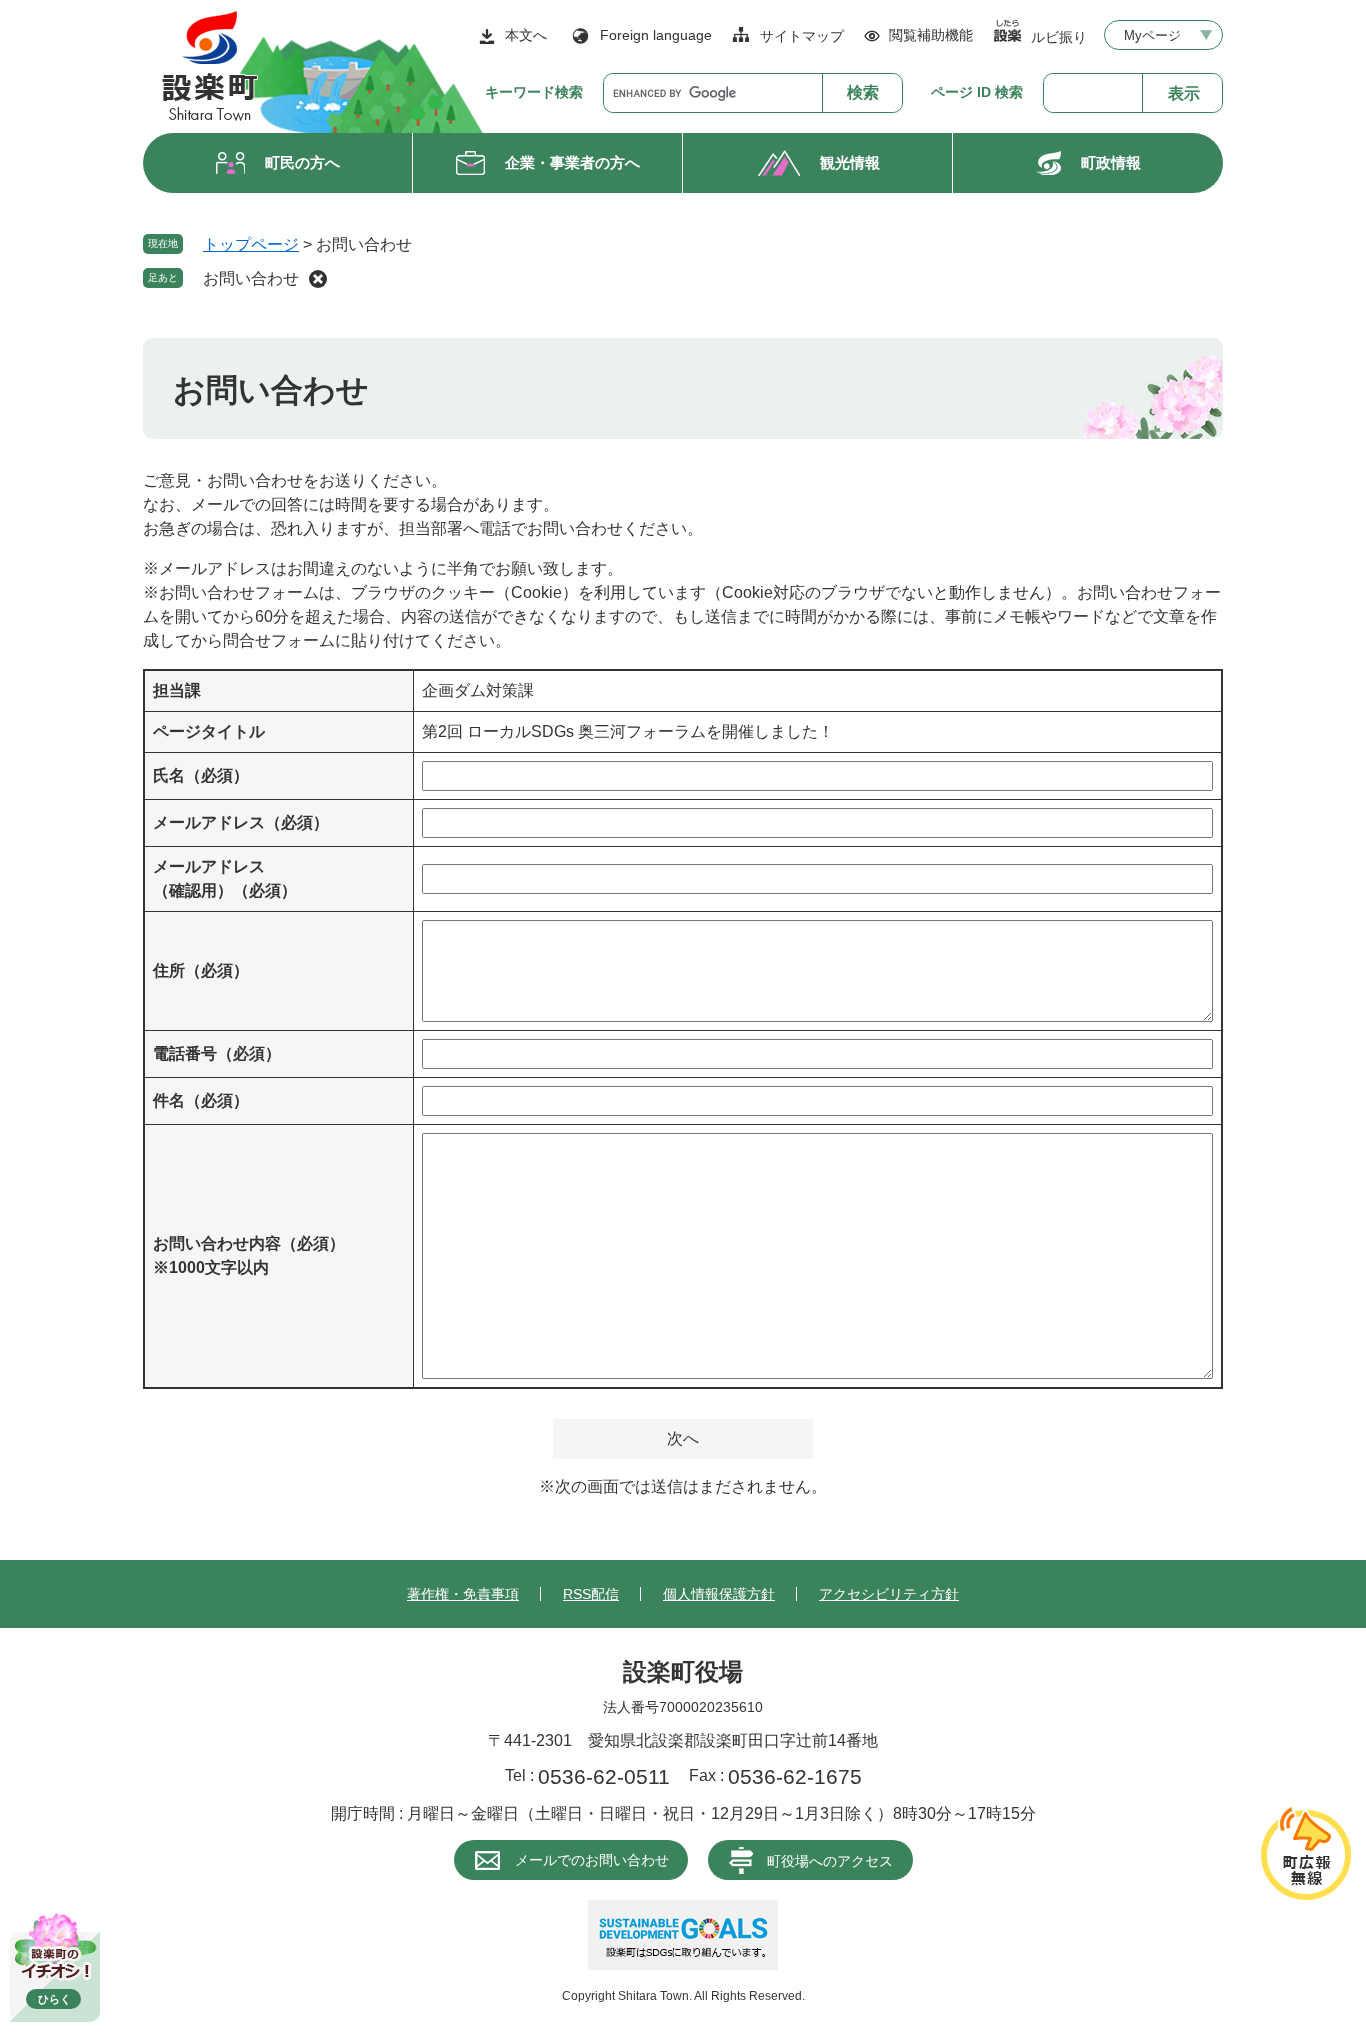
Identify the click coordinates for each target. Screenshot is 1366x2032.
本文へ (526, 35)
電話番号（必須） (217, 1053)
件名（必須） (201, 1100)
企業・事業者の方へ (572, 162)
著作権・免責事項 (463, 1594)
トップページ (251, 244)
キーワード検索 (534, 92)
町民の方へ (302, 162)
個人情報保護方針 (719, 1594)
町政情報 (1111, 162)
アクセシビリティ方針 (889, 1594)
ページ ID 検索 (977, 92)
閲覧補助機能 (931, 35)
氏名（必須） (201, 775)
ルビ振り (1059, 36)
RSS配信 (591, 1594)
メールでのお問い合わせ (592, 1860)
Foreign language (656, 35)
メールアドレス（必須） (241, 822)
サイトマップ (802, 36)
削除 (318, 279)
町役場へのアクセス (830, 1861)
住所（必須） (201, 970)
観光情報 (850, 162)
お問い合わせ (251, 278)
